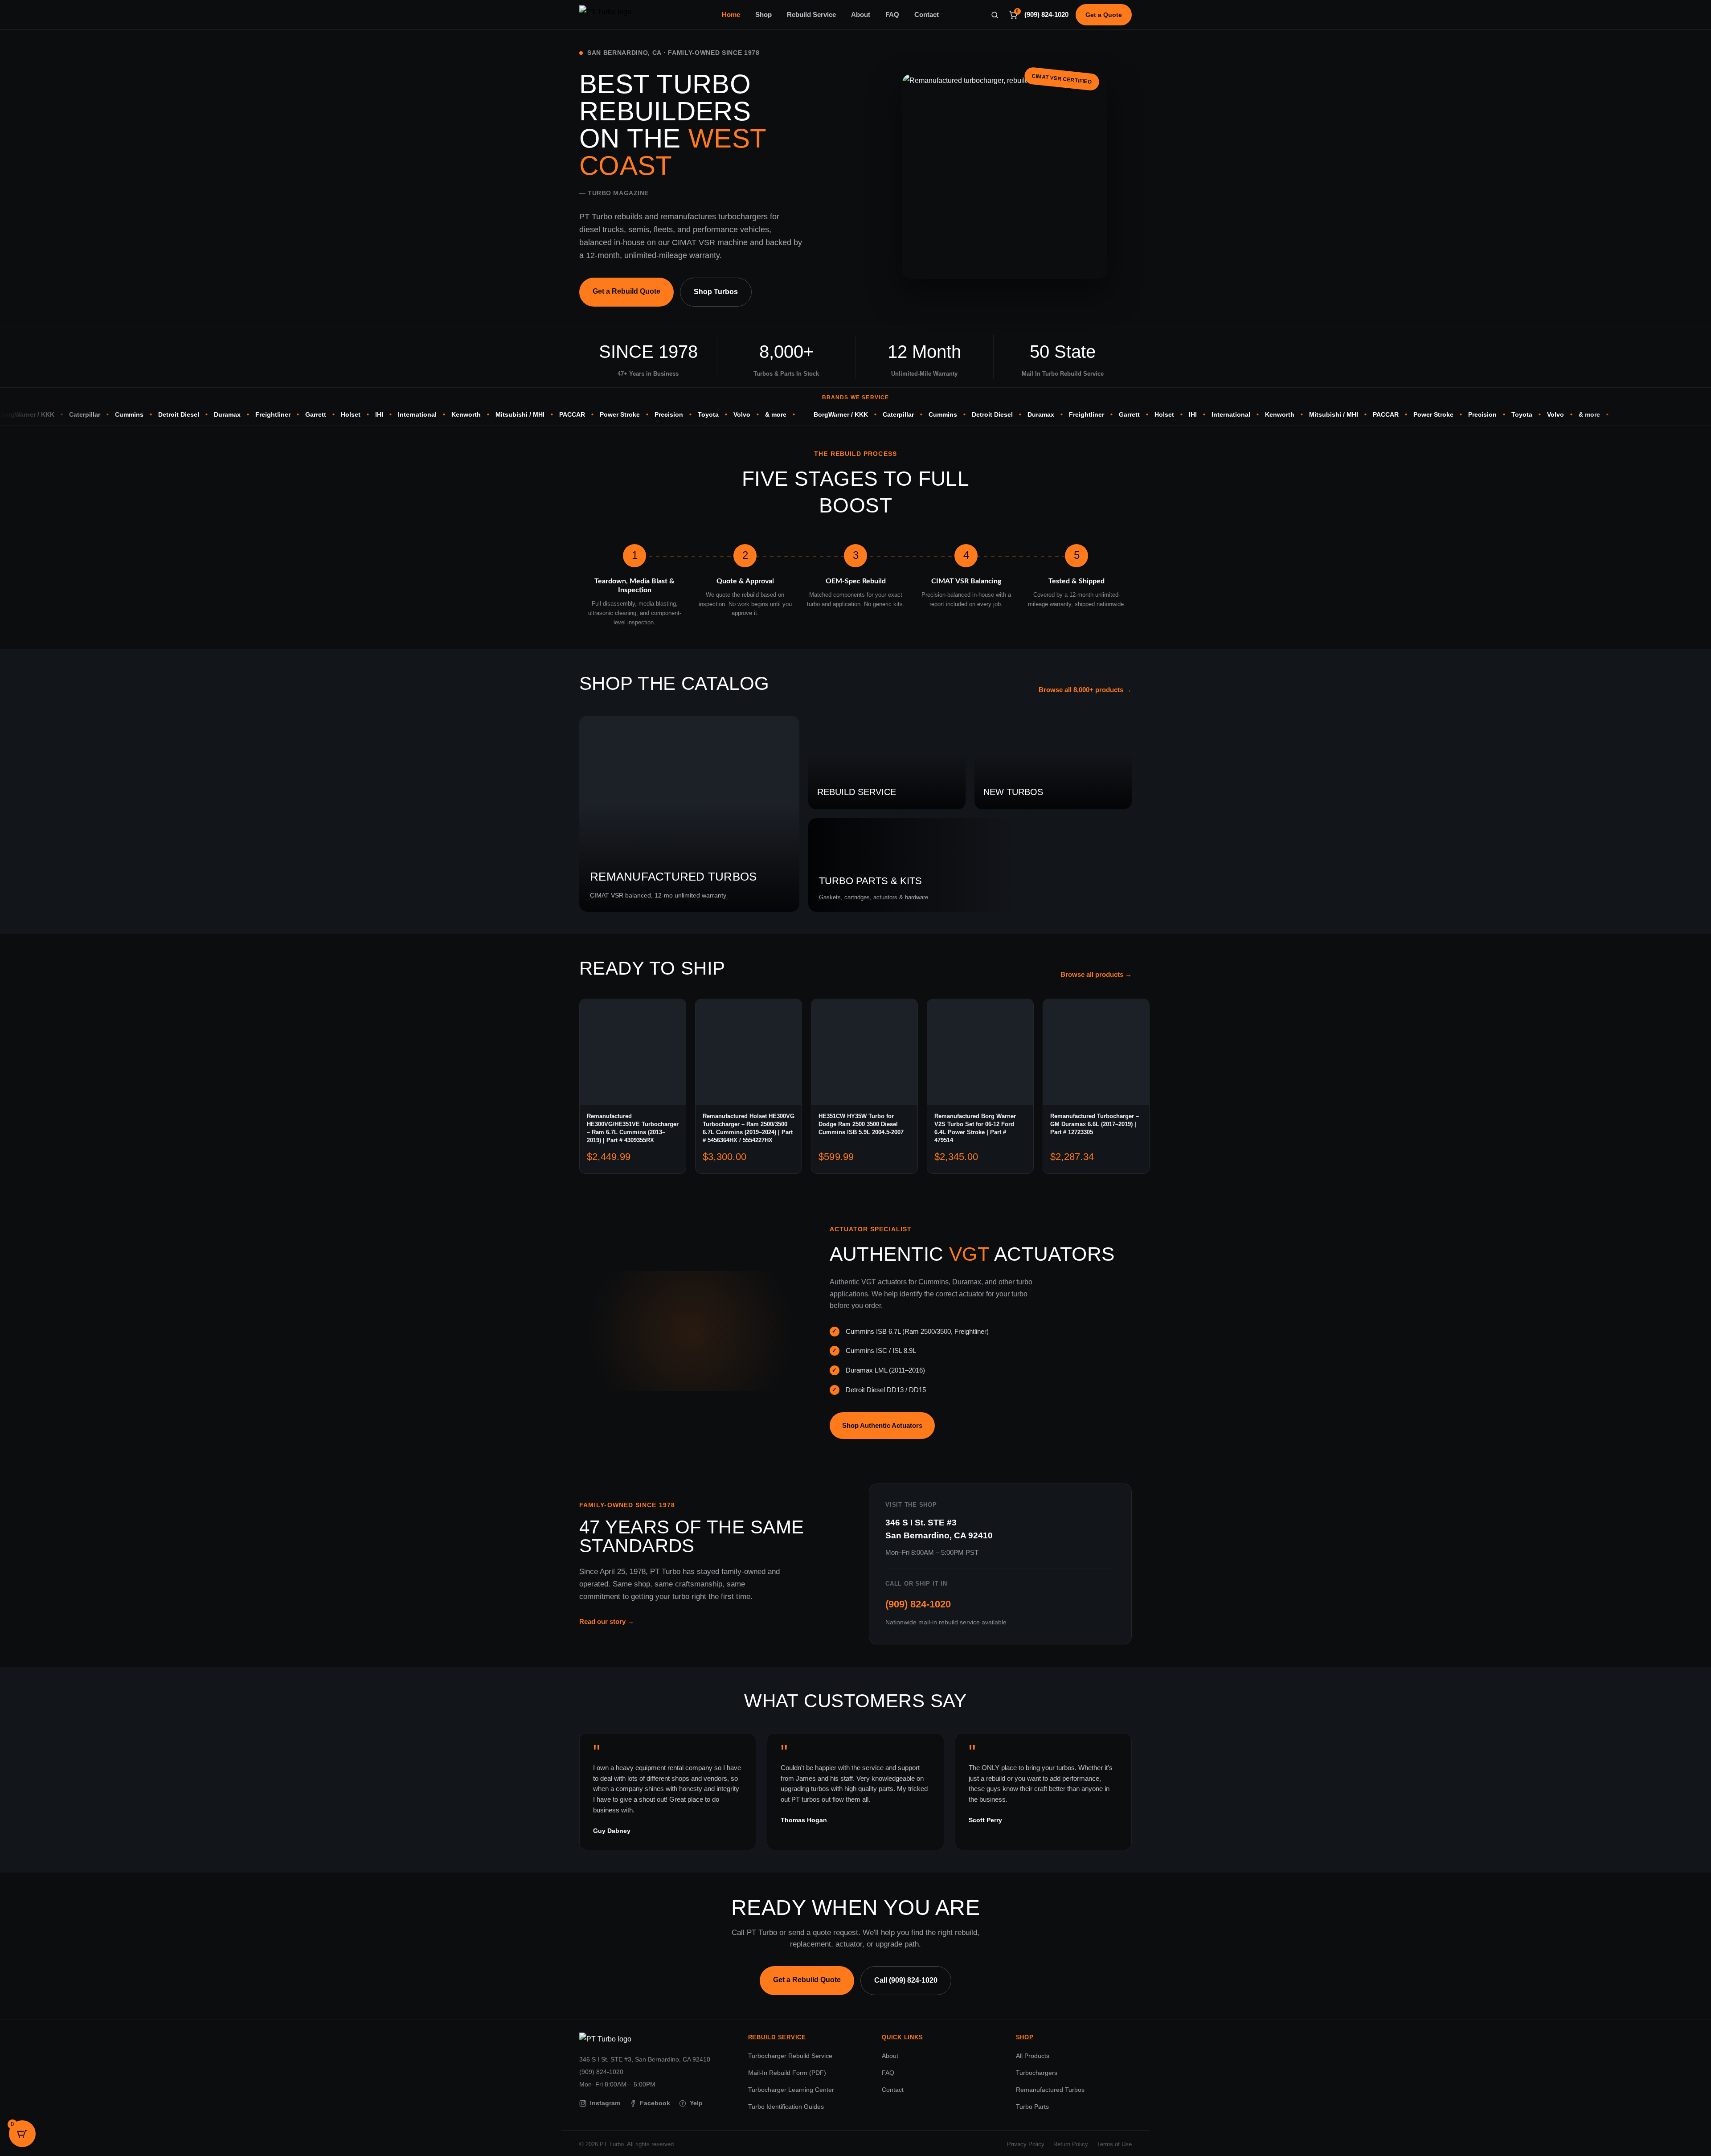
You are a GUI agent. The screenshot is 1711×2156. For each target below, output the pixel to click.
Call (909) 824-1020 (906, 1980)
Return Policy (1071, 2144)
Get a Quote (1104, 15)
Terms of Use (1114, 2144)
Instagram (605, 2103)
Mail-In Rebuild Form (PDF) (787, 2073)
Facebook (655, 2103)
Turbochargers (1037, 2073)
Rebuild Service (811, 15)
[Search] (995, 15)
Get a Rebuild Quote (626, 291)
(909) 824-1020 (1046, 15)
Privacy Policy (1026, 2144)
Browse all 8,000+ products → (1085, 690)
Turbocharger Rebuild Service (790, 2056)
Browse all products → (1096, 975)
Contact (927, 15)
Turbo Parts (1032, 2107)
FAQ (892, 15)
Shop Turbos (716, 292)
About (861, 15)
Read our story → (607, 1621)
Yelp (692, 2103)
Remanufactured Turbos (1050, 2090)
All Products (1033, 2056)
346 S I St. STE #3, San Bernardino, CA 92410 (645, 2059)
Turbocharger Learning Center (791, 2090)
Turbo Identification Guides (786, 2107)
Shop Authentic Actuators (882, 1425)
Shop (763, 15)
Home (731, 15)
